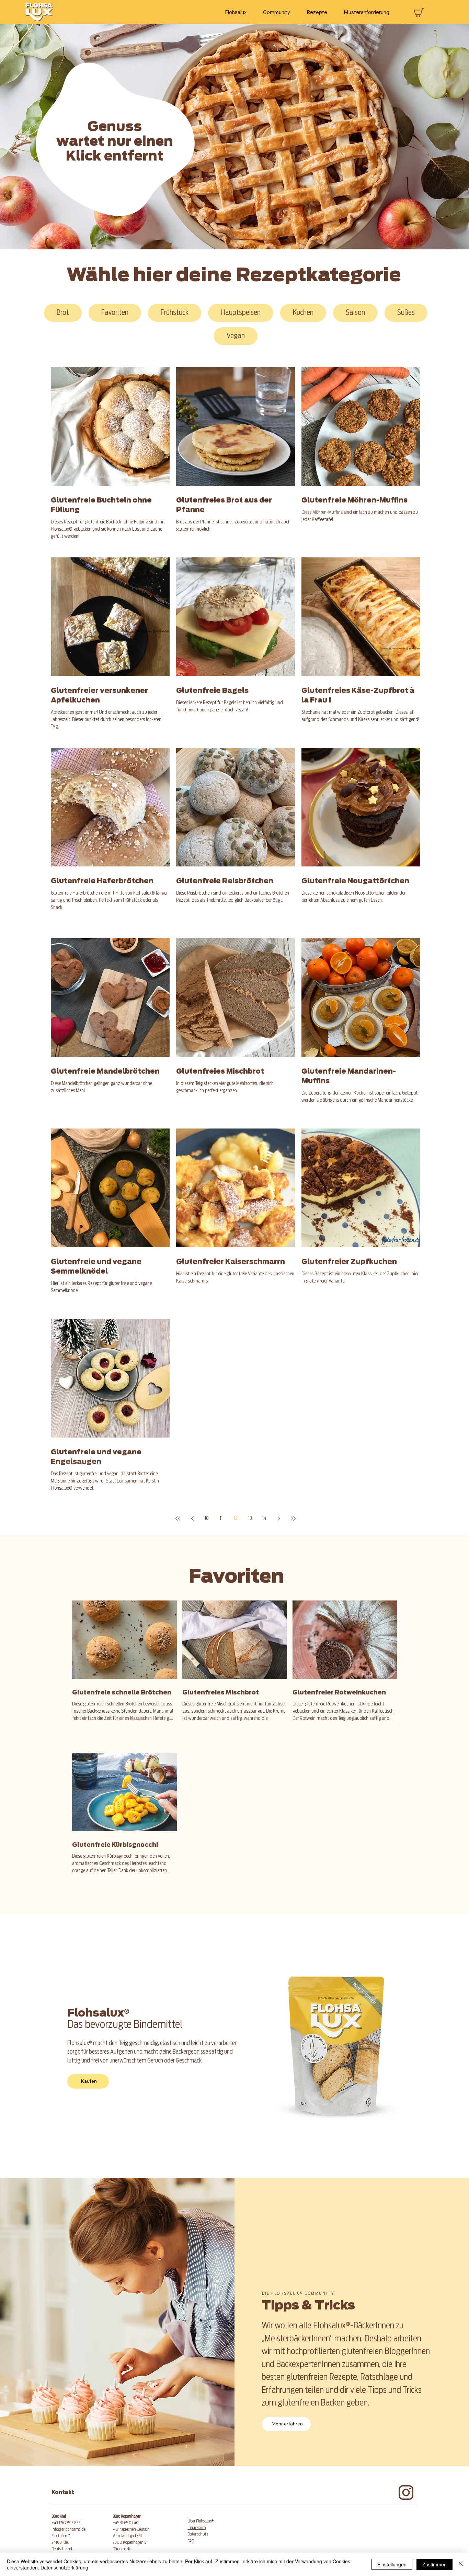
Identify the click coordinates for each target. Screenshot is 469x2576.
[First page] (178, 1519)
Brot (63, 313)
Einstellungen (392, 2564)
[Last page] (293, 1519)
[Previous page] (192, 1519)
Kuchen (303, 313)
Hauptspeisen (241, 313)
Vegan (236, 336)
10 (207, 1519)
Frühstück (175, 313)
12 (236, 1519)
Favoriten (115, 313)
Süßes (406, 313)
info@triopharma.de (68, 2529)
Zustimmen (434, 2564)
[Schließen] (461, 2564)
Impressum (197, 2528)
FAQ (191, 2541)
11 (221, 1519)
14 (264, 1519)
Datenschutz (198, 2534)
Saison (355, 313)
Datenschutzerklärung (64, 2567)
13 (250, 1519)
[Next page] (279, 1519)
